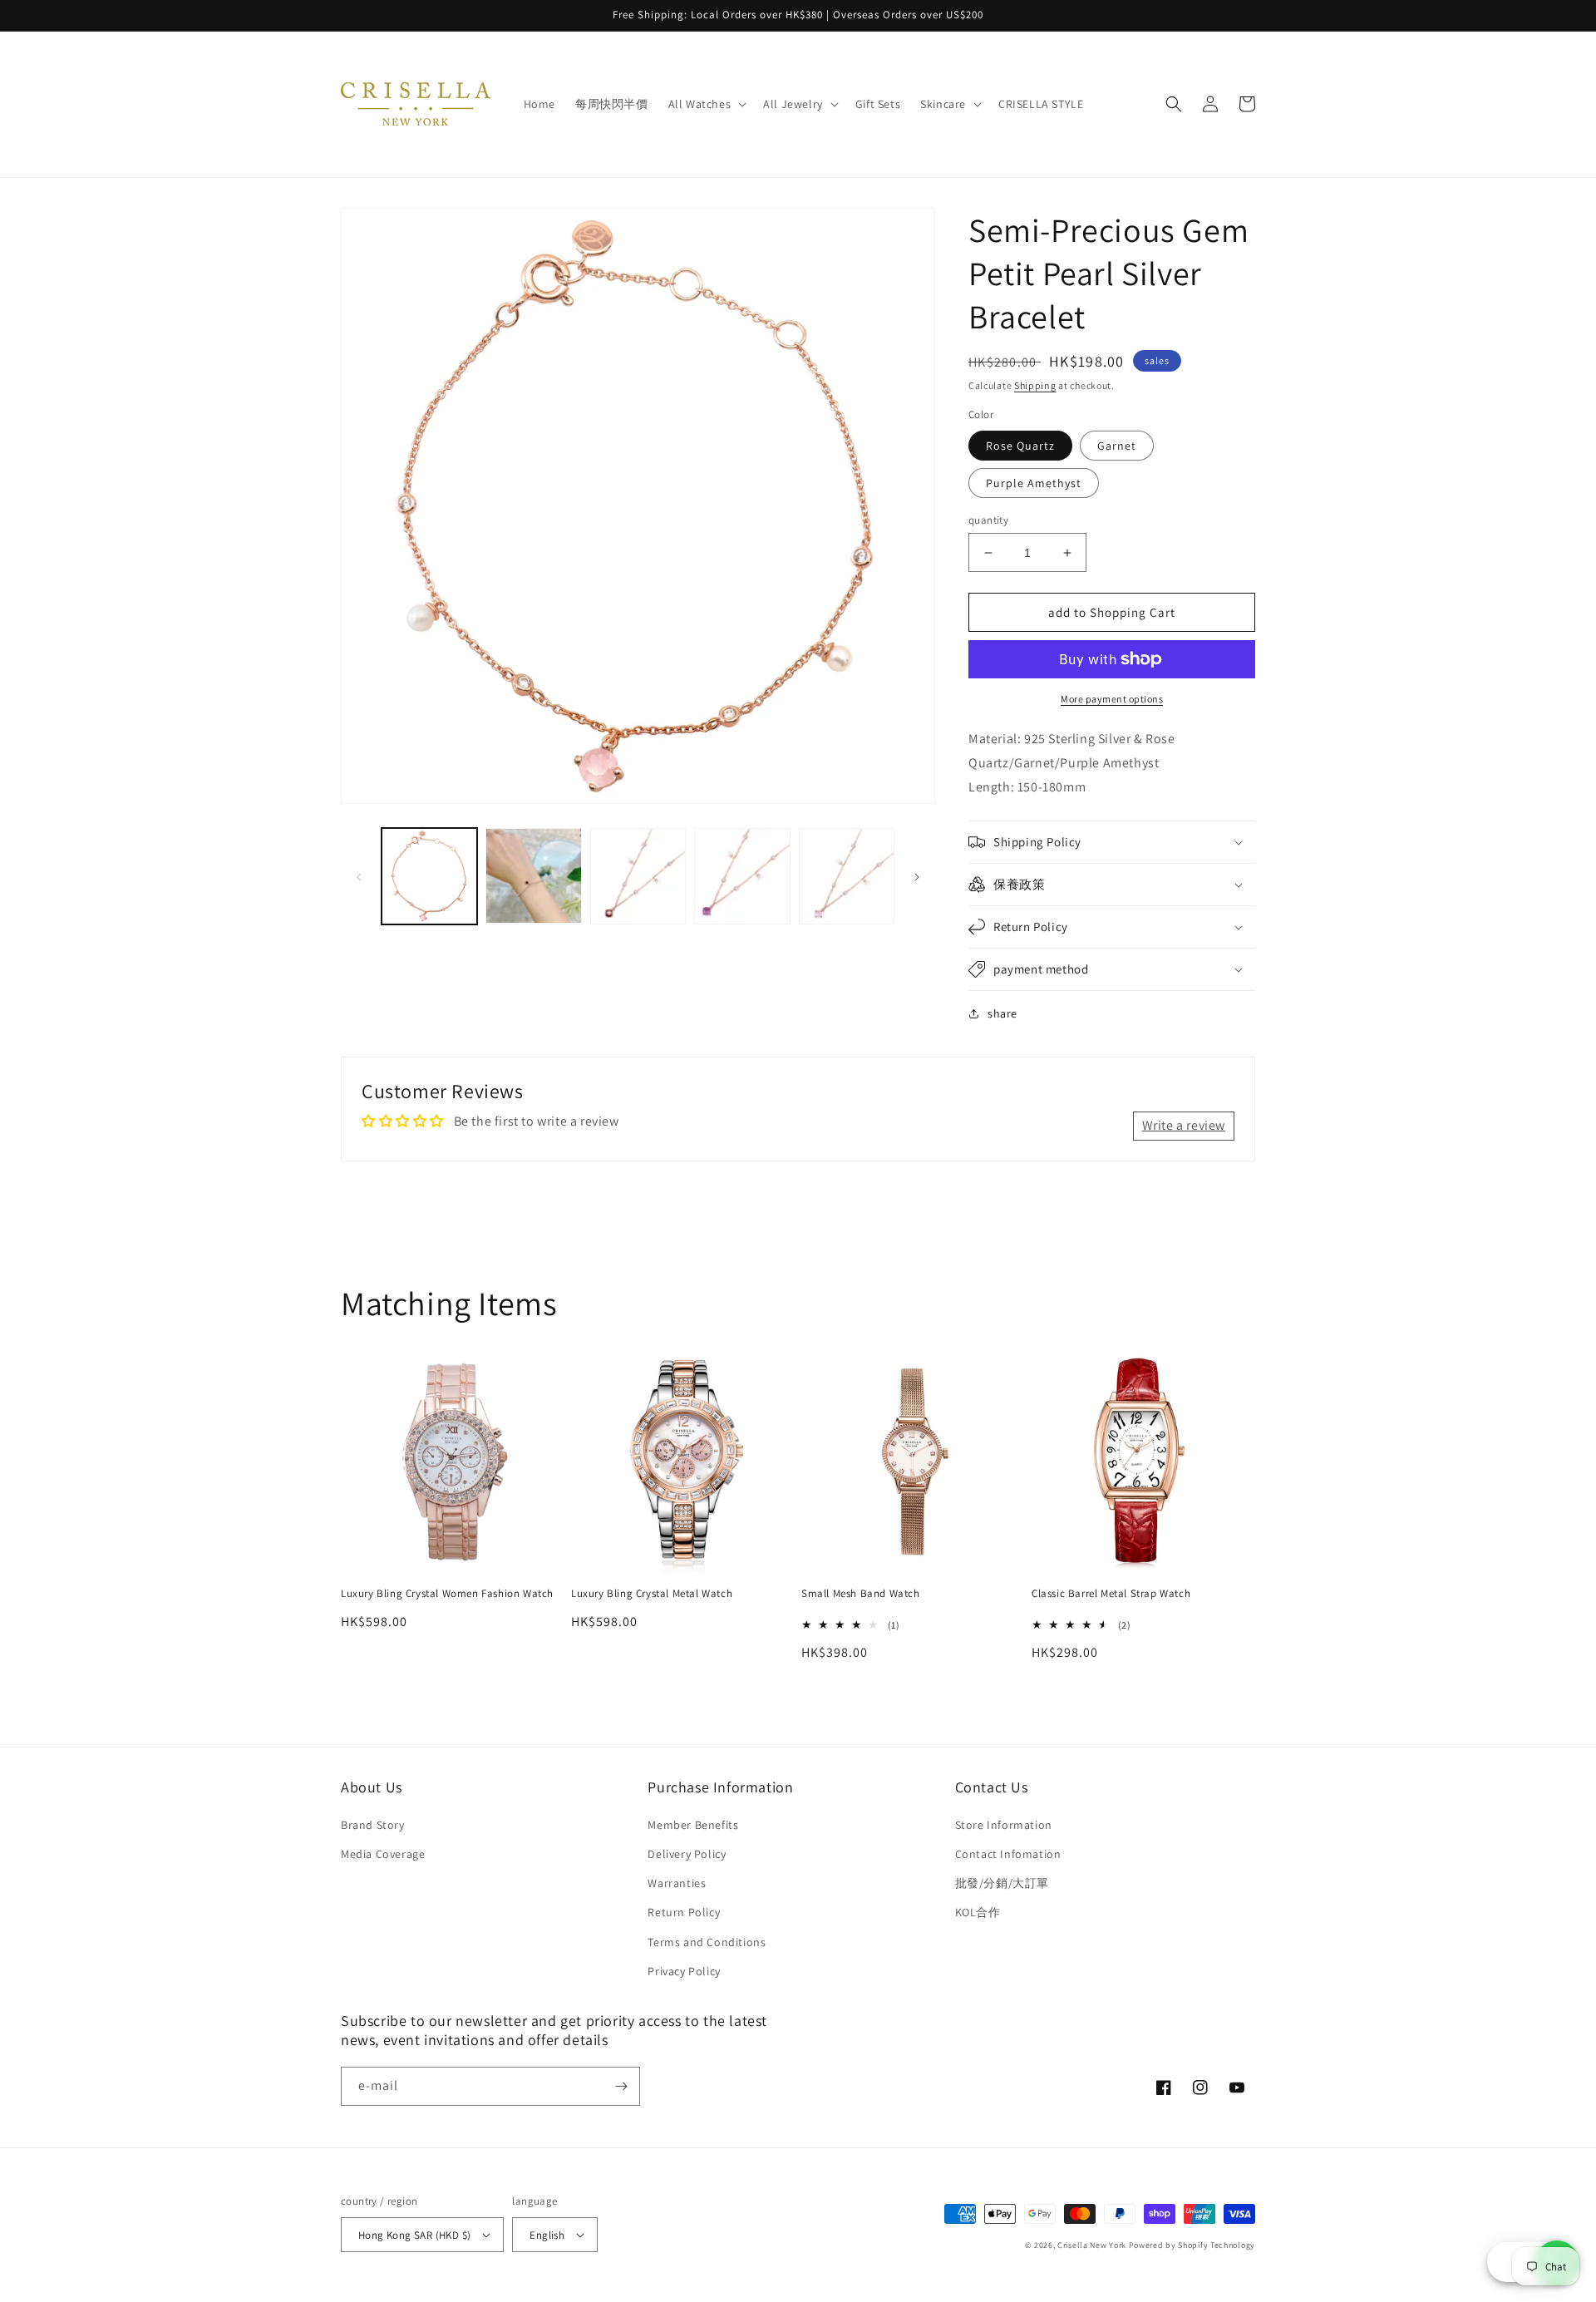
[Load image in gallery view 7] (847, 876)
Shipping (1035, 385)
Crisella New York (1092, 2245)
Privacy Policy (684, 1971)
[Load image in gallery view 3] (533, 876)
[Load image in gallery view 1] (429, 876)
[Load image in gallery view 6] (742, 876)
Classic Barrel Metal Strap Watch (1111, 1594)
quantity (988, 520)
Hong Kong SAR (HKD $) (414, 2235)
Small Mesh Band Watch (861, 1594)
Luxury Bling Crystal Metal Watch (652, 1594)
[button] (706, 104)
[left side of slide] (359, 876)
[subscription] (621, 2086)
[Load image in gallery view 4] (638, 876)
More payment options (1112, 699)
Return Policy (684, 1912)
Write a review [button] (1184, 1125)
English (547, 2235)
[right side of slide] (917, 876)
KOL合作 (978, 1912)
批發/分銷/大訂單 (1002, 1883)
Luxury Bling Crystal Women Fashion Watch (447, 1594)
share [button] (1002, 1013)
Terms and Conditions (707, 1942)
